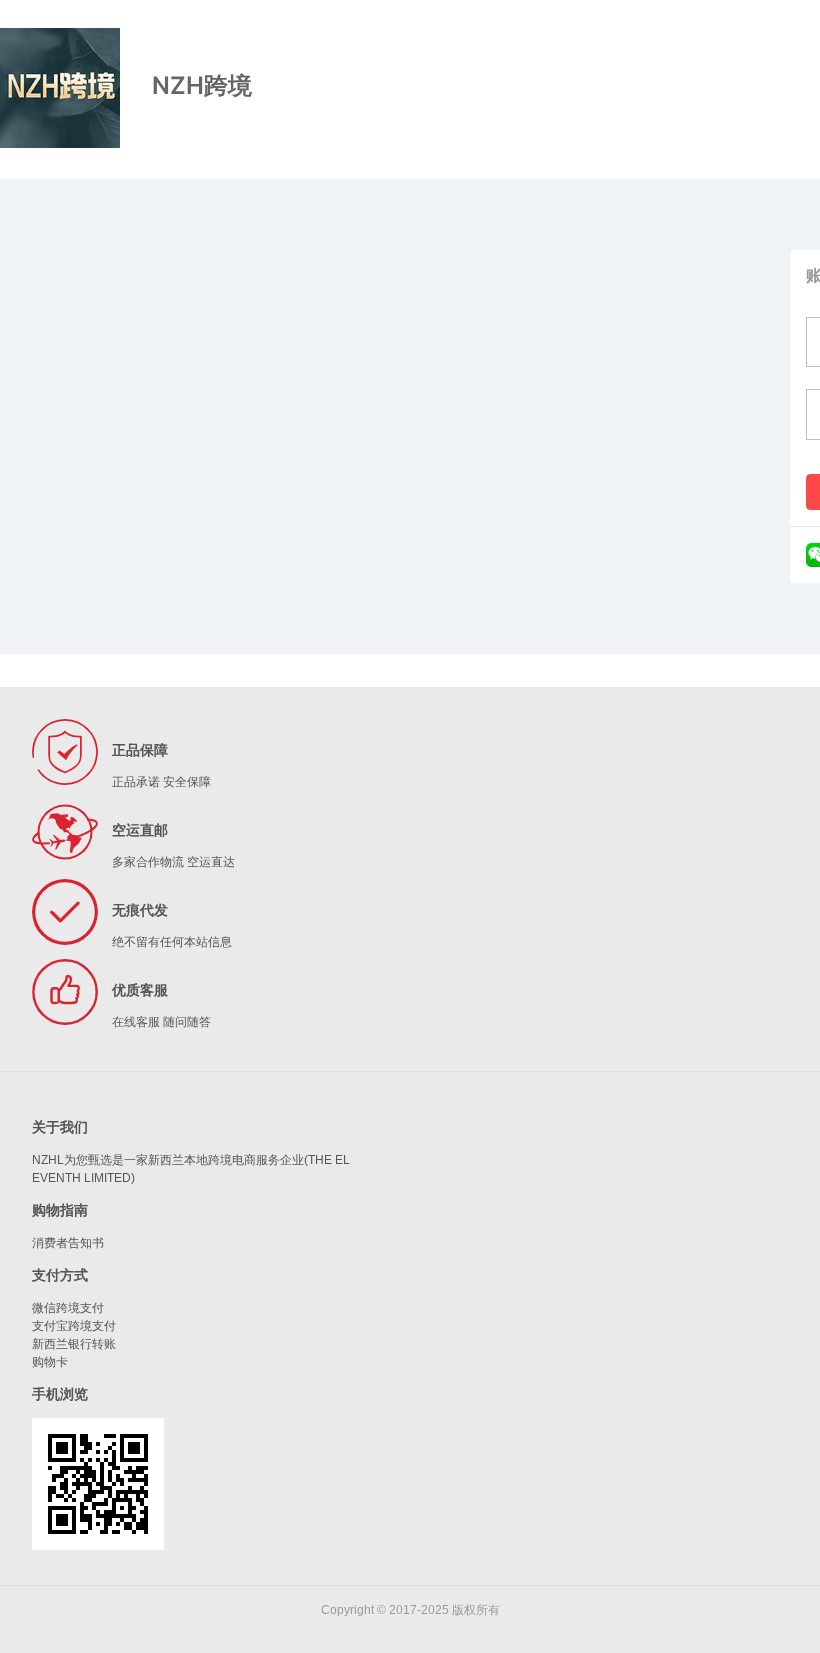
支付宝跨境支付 (74, 1326)
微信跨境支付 (68, 1308)
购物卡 (50, 1362)
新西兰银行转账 (74, 1344)
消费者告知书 (68, 1243)
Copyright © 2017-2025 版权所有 (410, 1610)
